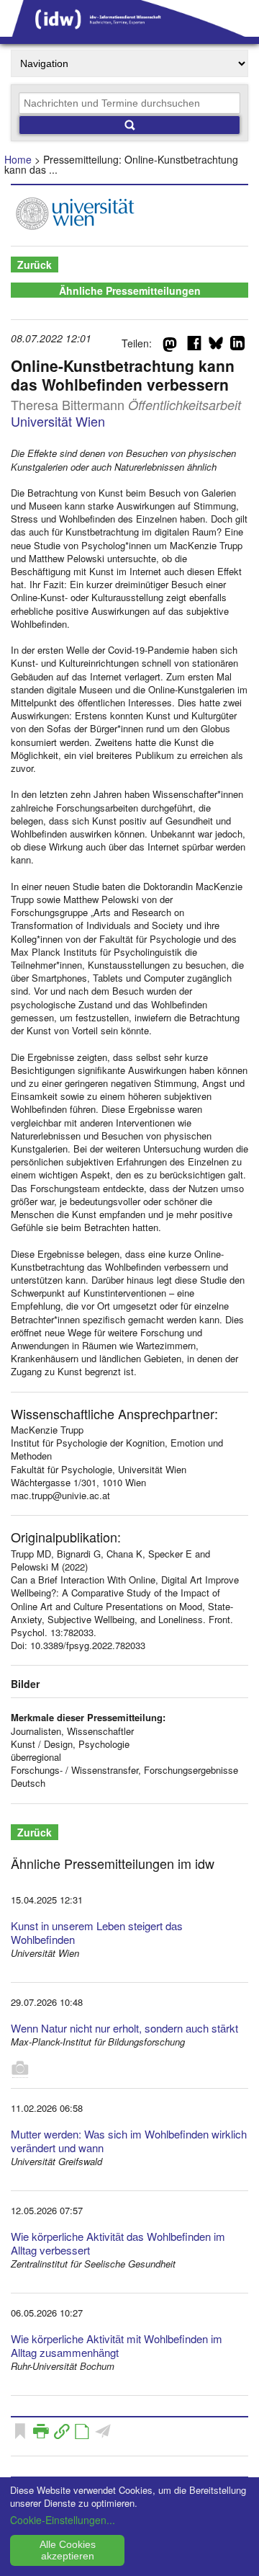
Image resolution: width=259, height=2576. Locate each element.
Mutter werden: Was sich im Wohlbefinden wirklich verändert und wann (129, 2141)
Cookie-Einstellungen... (63, 2520)
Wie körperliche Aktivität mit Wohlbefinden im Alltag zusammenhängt (117, 2345)
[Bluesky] (216, 346)
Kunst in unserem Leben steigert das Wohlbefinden (97, 1932)
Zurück (35, 265)
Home (18, 159)
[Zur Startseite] (129, 32)
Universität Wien (58, 421)
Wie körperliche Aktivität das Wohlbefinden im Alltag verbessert (118, 2243)
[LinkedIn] (237, 346)
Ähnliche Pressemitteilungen (130, 290)
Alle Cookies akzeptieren (68, 2550)
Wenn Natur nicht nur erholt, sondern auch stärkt (124, 2028)
